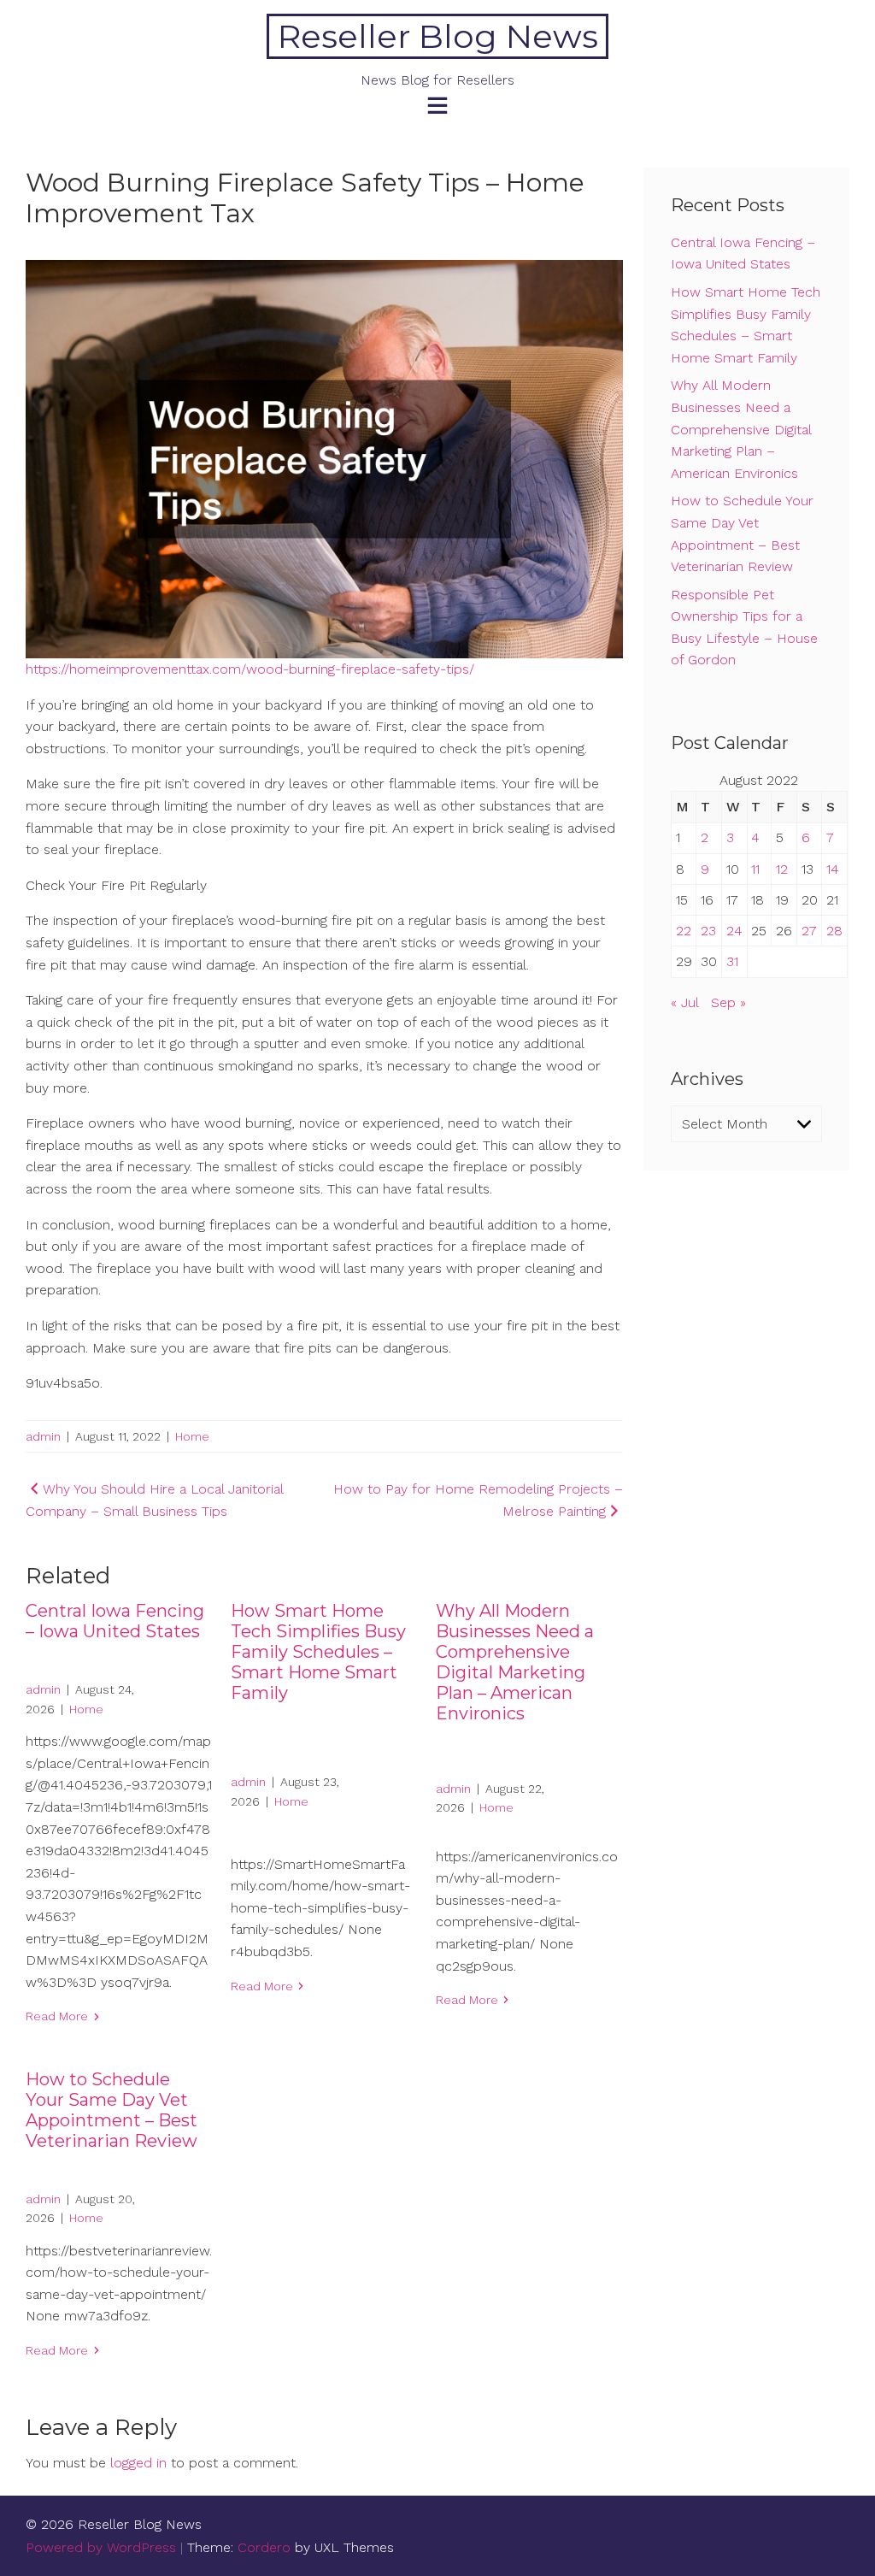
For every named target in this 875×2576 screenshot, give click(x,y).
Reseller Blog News (438, 36)
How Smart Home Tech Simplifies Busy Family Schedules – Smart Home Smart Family (318, 1652)
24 (734, 931)
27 (809, 931)
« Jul (684, 1002)
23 (708, 931)
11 (755, 869)
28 (834, 931)
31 (732, 961)
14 (833, 869)
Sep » (728, 1002)
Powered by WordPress (101, 2547)
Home (192, 1436)
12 (782, 869)
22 (684, 931)
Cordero (264, 2547)
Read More (57, 2016)
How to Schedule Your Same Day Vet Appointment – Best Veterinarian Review (112, 2110)
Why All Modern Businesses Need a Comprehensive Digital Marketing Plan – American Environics (515, 1662)
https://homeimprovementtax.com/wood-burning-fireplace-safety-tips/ (250, 669)
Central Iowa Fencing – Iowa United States (115, 1621)
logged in (138, 2463)
